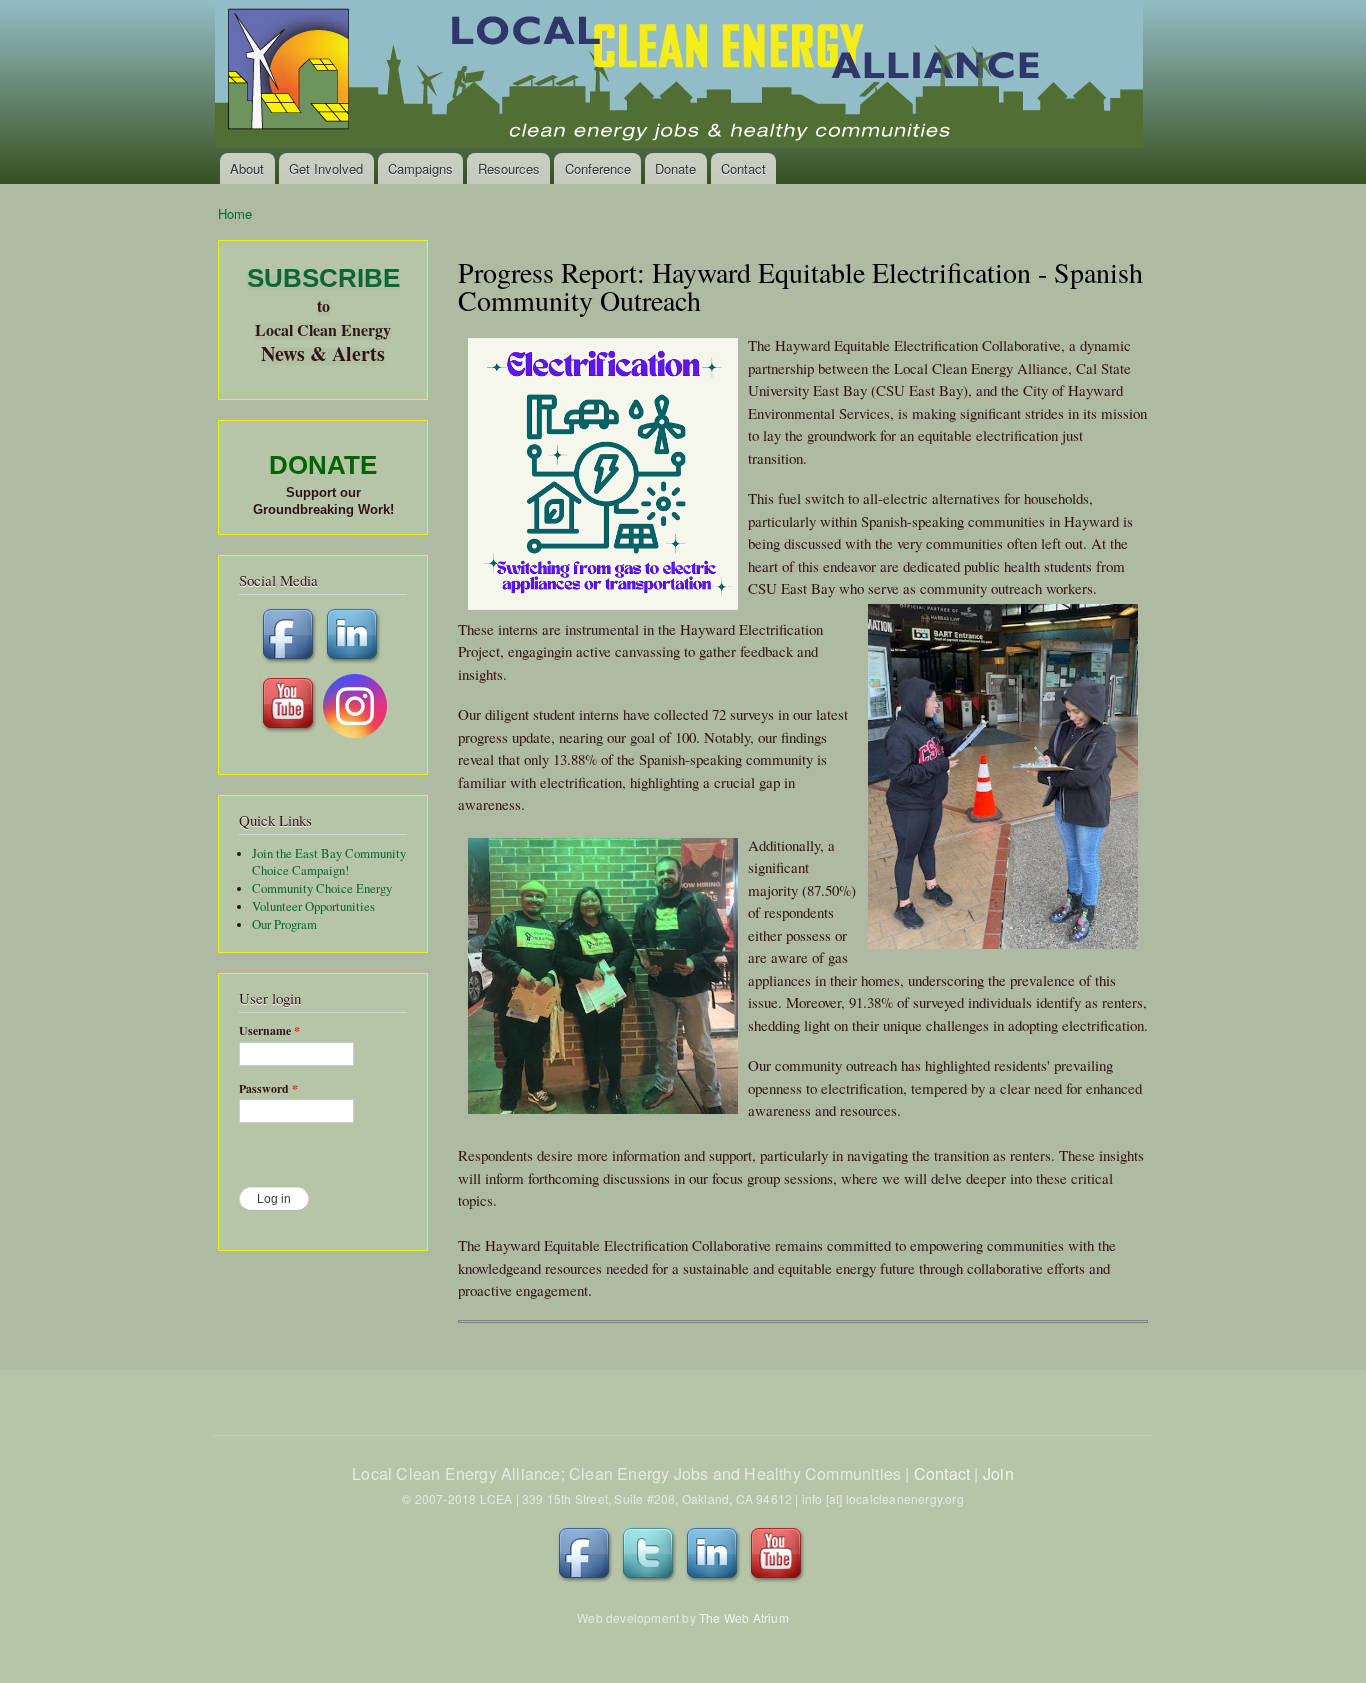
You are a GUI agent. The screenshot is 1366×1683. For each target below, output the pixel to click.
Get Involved (326, 168)
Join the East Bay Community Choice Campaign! (329, 862)
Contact (743, 168)
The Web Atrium (744, 1617)
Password (268, 1089)
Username (269, 1031)
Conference (598, 168)
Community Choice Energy (322, 888)
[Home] (680, 76)
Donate (675, 168)
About (247, 168)
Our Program (284, 924)
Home (235, 213)
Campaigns (420, 168)
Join (998, 1473)
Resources (509, 168)
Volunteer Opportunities (313, 906)
